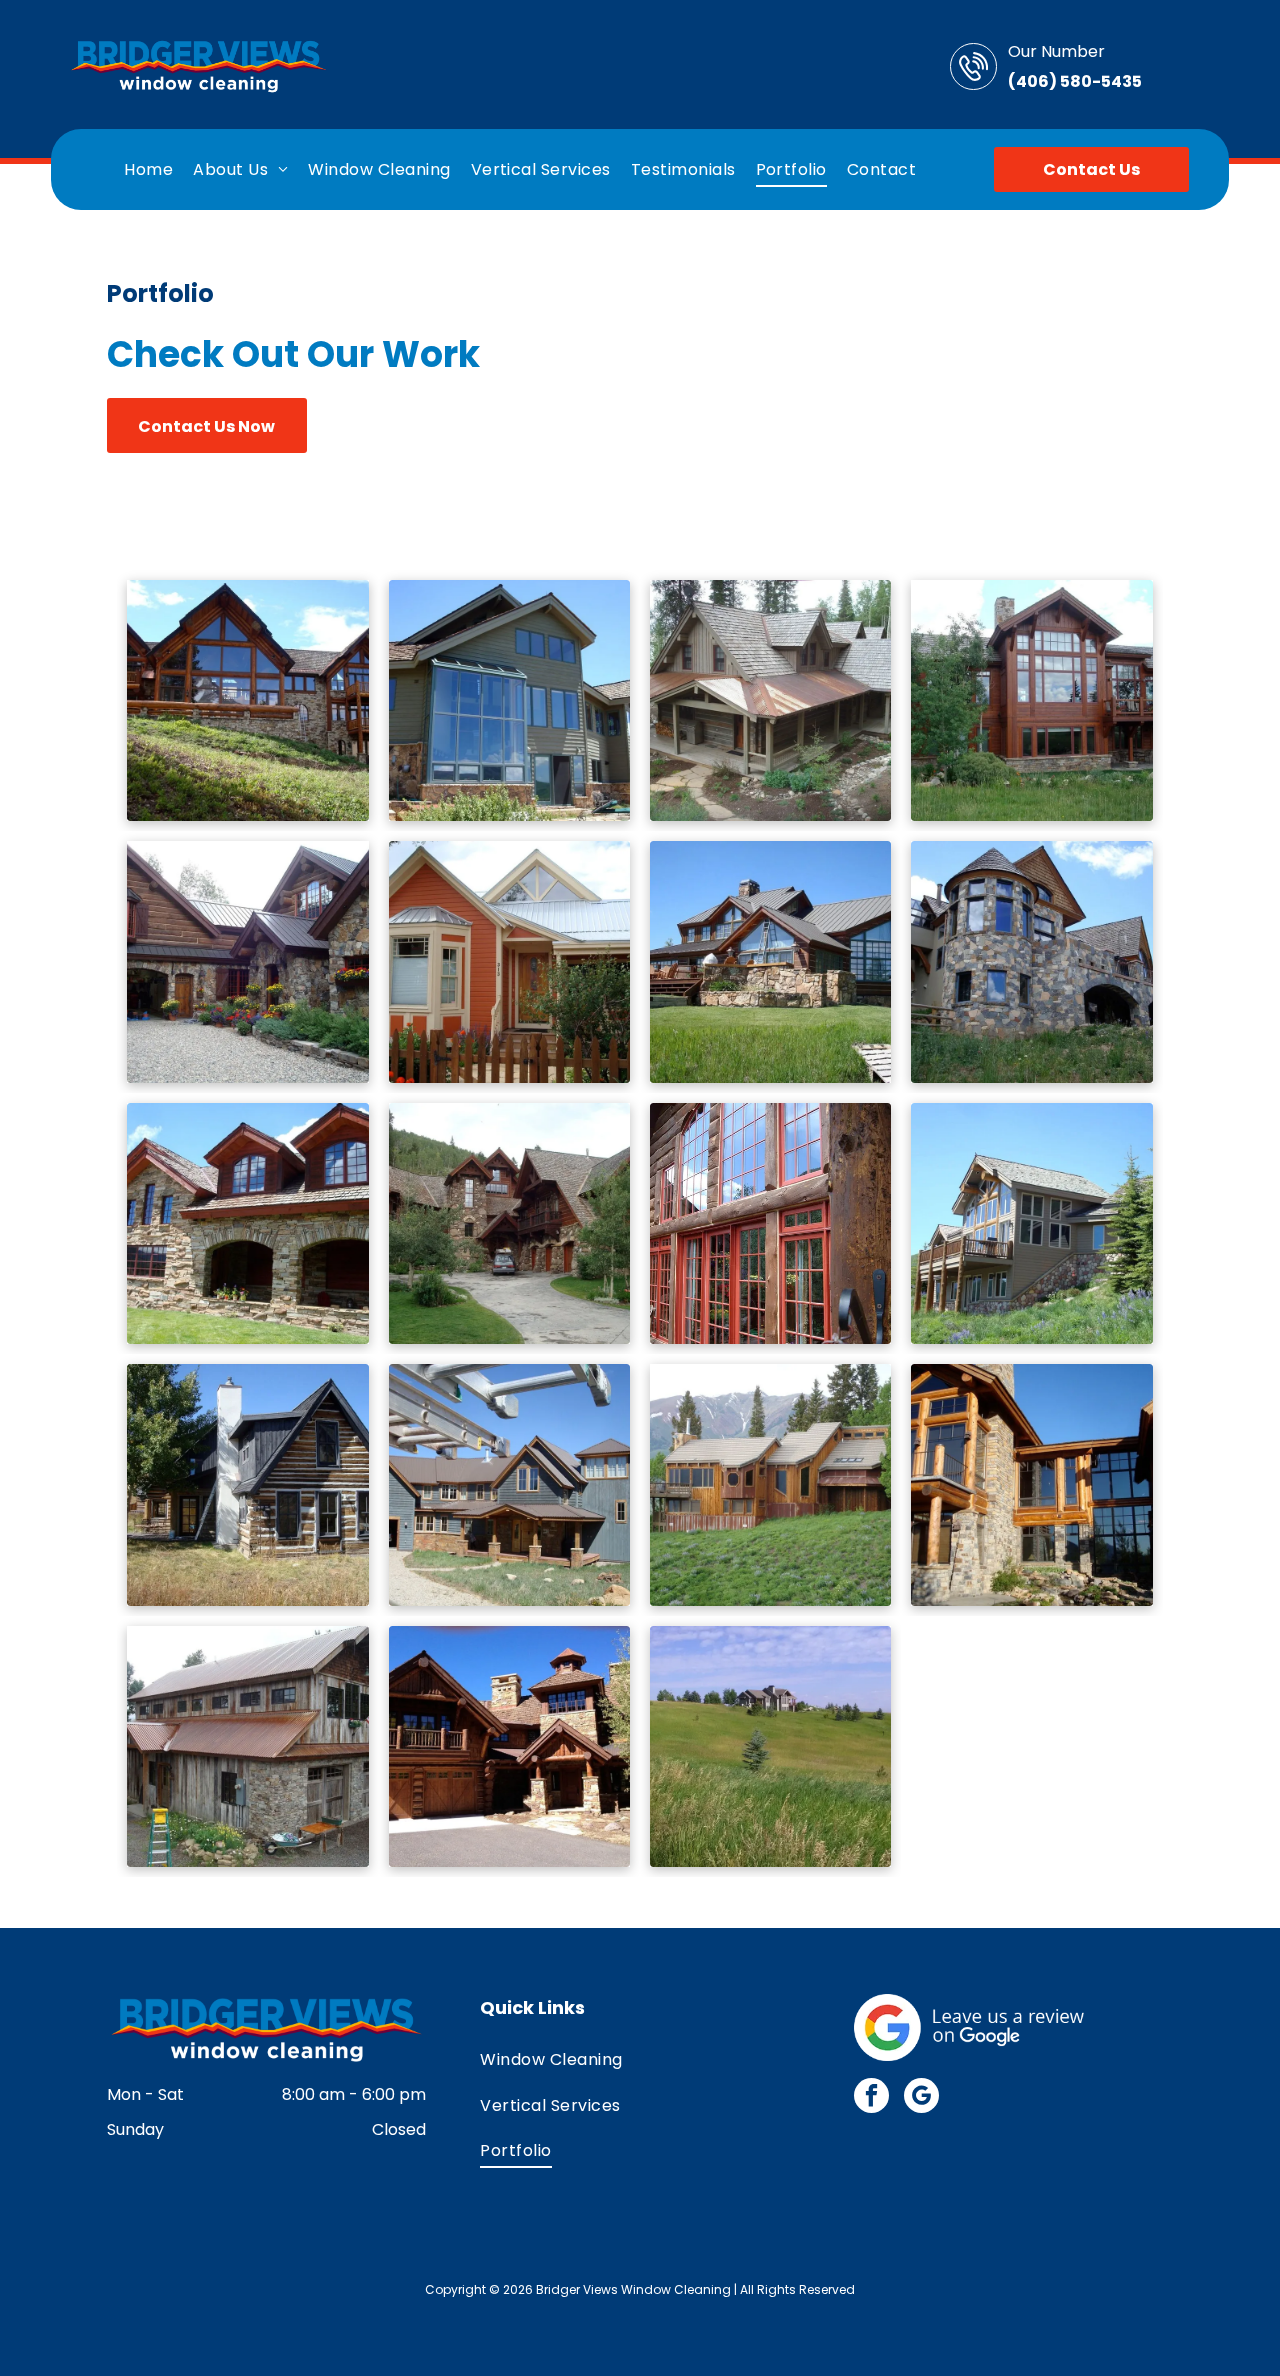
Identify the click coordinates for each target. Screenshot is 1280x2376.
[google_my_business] (921, 2098)
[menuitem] (148, 169)
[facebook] (871, 2098)
